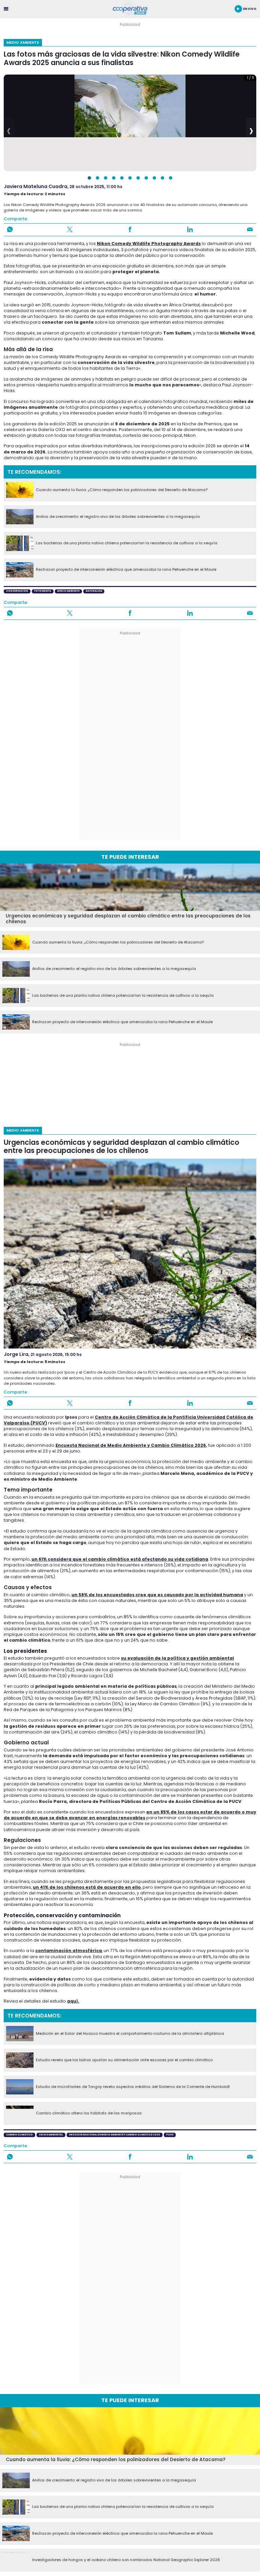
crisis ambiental (51, 2135)
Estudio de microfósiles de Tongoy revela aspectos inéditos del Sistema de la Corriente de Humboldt (133, 2087)
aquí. (73, 2001)
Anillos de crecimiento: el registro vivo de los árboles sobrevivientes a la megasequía (118, 517)
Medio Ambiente (23, 42)
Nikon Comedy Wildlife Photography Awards (149, 244)
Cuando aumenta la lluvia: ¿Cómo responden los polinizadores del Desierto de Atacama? (122, 490)
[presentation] (9, 130)
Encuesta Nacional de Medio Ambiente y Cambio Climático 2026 (131, 1445)
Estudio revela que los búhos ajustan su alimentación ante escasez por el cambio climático (124, 2060)
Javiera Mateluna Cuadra (36, 186)
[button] (89, 178)
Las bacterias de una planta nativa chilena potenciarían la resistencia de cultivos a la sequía (127, 543)
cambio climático (19, 2135)
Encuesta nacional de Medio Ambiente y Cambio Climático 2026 (115, 2135)
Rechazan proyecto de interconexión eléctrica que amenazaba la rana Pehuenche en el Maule (126, 570)
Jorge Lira (16, 1354)
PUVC (170, 2135)
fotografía (43, 591)
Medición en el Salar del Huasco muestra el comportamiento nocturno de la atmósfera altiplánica (130, 2034)
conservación (17, 591)
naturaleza (94, 591)
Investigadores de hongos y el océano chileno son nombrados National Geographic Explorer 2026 (126, 2560)
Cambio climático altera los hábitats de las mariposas (89, 2113)
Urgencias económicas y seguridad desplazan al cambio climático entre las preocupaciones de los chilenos (128, 919)
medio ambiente (68, 591)
